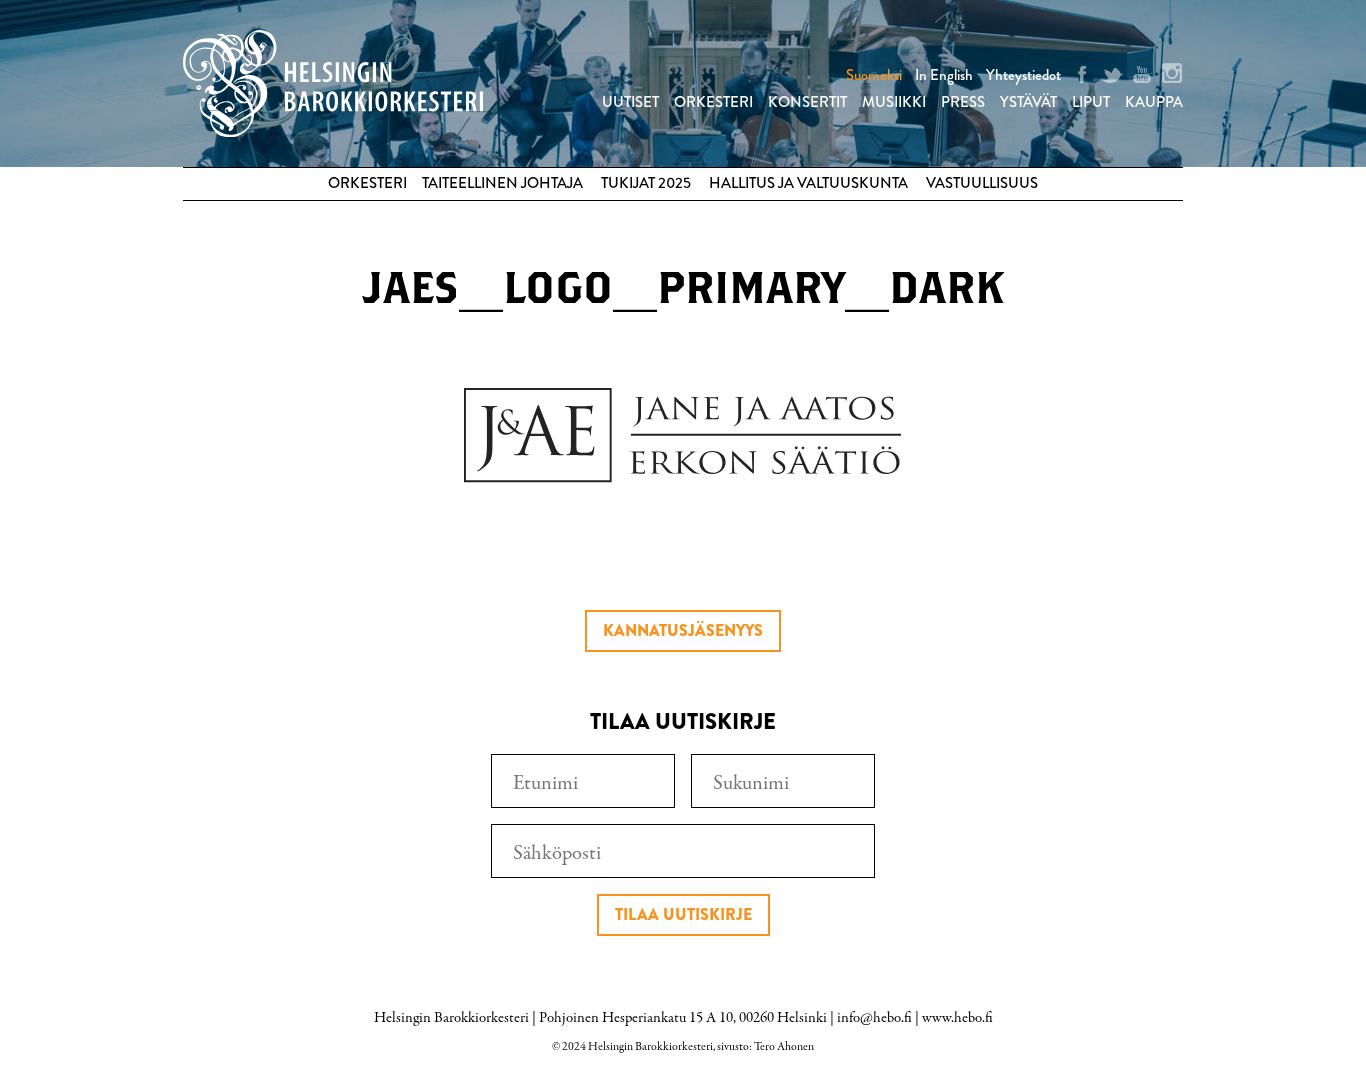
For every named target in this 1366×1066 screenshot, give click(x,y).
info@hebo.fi (874, 1018)
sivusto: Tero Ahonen (765, 1047)
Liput (1091, 102)
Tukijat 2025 (646, 183)
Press (963, 102)
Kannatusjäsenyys (683, 630)
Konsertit (807, 102)
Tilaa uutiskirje (683, 914)
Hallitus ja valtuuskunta (808, 183)
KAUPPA (1154, 102)
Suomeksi (874, 75)
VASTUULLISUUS (982, 183)
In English (944, 75)
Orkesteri (713, 102)
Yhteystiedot (1023, 75)
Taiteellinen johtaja (502, 183)
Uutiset (630, 102)
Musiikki (894, 102)
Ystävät (1028, 102)
